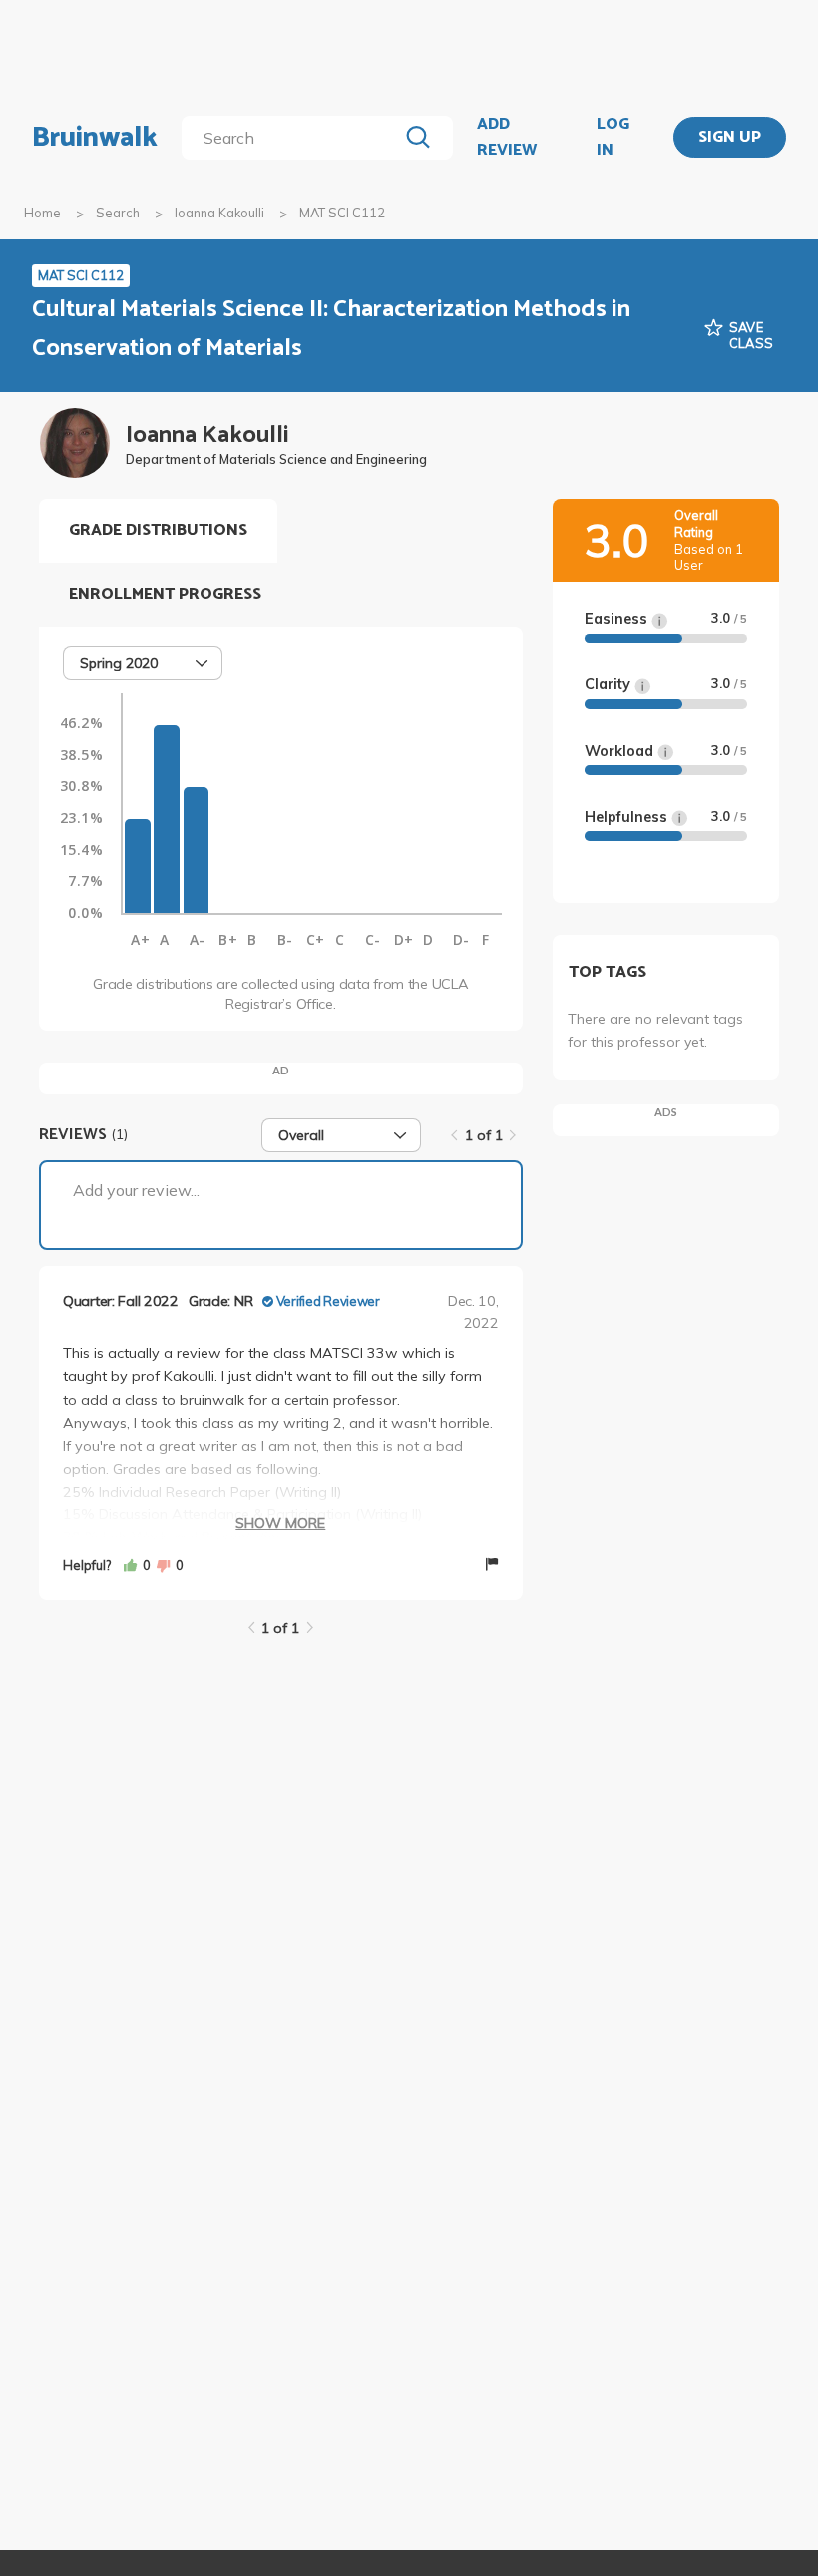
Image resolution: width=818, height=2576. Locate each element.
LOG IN (613, 137)
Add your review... (136, 1190)
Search (118, 213)
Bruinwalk (95, 138)
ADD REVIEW (507, 137)
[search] (293, 138)
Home (42, 213)
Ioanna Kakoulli (219, 213)
